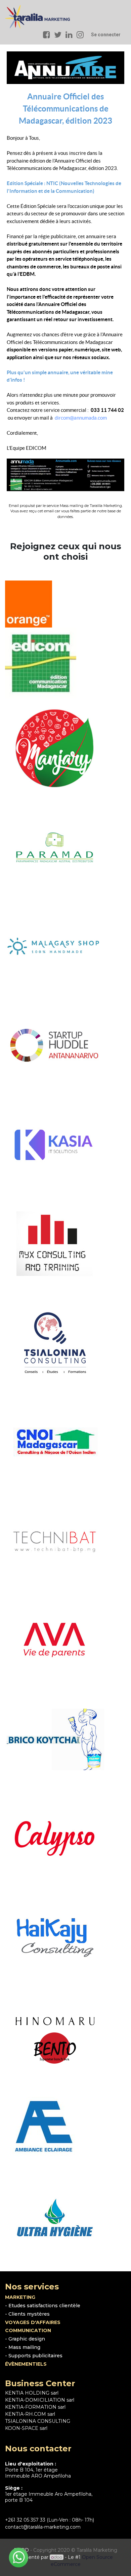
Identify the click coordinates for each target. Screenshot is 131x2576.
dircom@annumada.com (81, 418)
